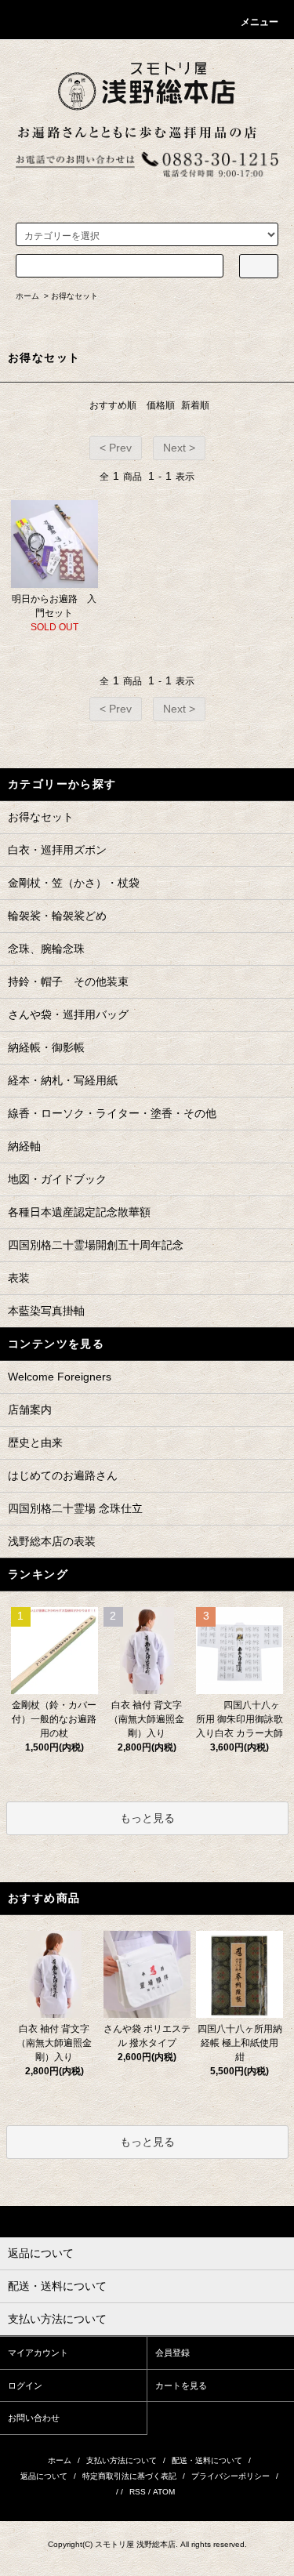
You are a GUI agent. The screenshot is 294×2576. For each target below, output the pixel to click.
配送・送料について (207, 2460)
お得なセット (74, 296)
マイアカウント (38, 2353)
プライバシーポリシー (230, 2476)
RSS (138, 2492)
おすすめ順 (113, 405)
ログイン (25, 2386)
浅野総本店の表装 (52, 1541)
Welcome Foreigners (60, 1377)
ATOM (164, 2492)
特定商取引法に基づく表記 (129, 2476)
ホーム (27, 296)
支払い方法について (122, 2460)
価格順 (161, 405)
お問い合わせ (34, 2418)
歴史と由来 (35, 1442)
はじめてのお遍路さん (63, 1475)
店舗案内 (30, 1410)
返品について (44, 2476)
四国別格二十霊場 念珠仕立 (75, 1508)
